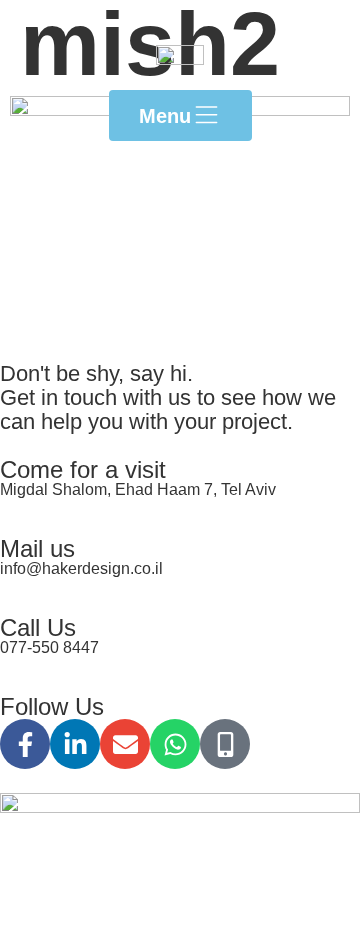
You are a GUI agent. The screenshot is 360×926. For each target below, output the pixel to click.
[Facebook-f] (25, 744)
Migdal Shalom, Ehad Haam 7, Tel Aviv (138, 489)
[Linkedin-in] (75, 744)
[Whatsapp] (175, 744)
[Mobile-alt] (225, 744)
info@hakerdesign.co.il (81, 568)
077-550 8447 (49, 647)
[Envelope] (125, 744)
